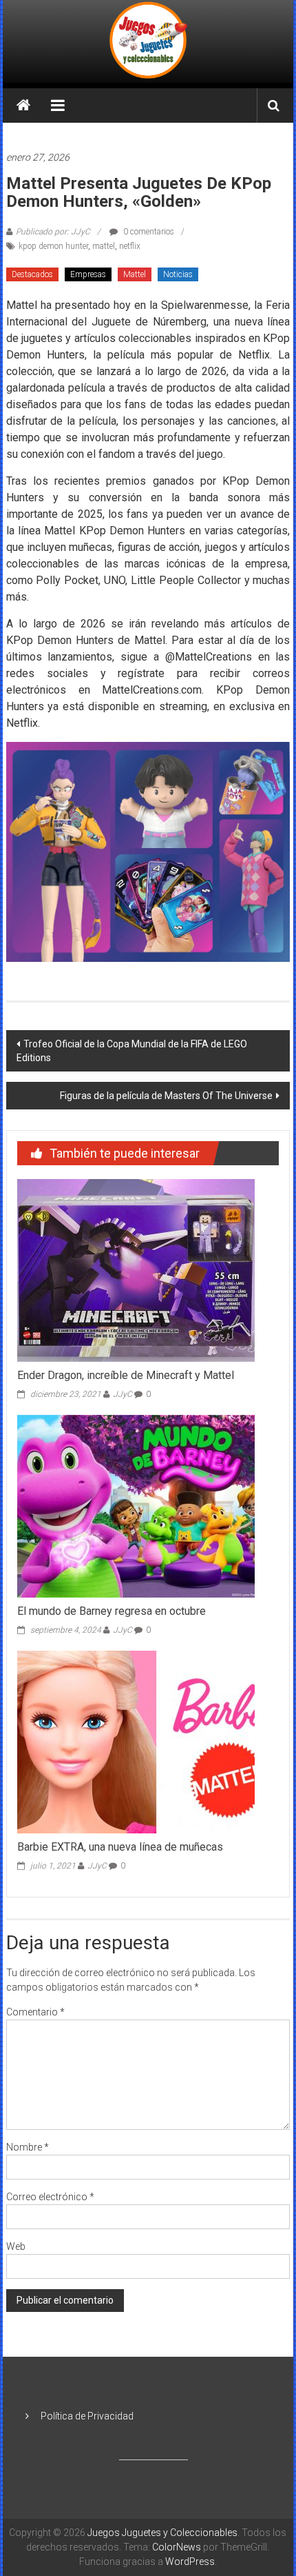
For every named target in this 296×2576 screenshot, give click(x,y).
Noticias (178, 274)
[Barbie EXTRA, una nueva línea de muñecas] (136, 1741)
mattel (104, 246)
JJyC (123, 1394)
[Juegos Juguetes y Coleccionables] (148, 41)
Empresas (88, 274)
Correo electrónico (50, 2197)
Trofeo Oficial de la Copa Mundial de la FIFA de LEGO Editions (132, 1051)
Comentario (35, 2012)
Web (16, 2246)
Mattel (135, 274)
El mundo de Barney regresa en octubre (112, 1611)
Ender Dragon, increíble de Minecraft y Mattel (126, 1375)
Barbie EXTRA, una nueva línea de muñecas (120, 1847)
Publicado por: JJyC (53, 232)
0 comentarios (148, 232)
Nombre (28, 2147)
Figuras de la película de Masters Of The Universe (166, 1096)
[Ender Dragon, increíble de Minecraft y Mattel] (136, 1270)
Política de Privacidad (87, 2416)
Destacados (32, 274)
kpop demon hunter (53, 246)
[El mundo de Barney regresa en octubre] (136, 1505)
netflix (130, 246)
